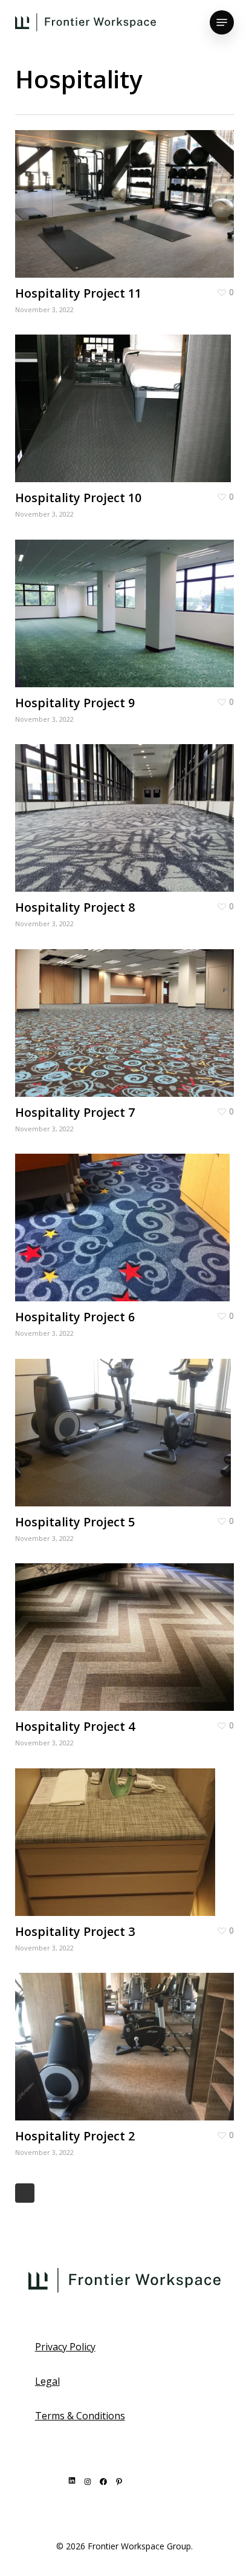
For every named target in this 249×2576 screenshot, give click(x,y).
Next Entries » (25, 2193)
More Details (128, 195)
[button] (222, 22)
